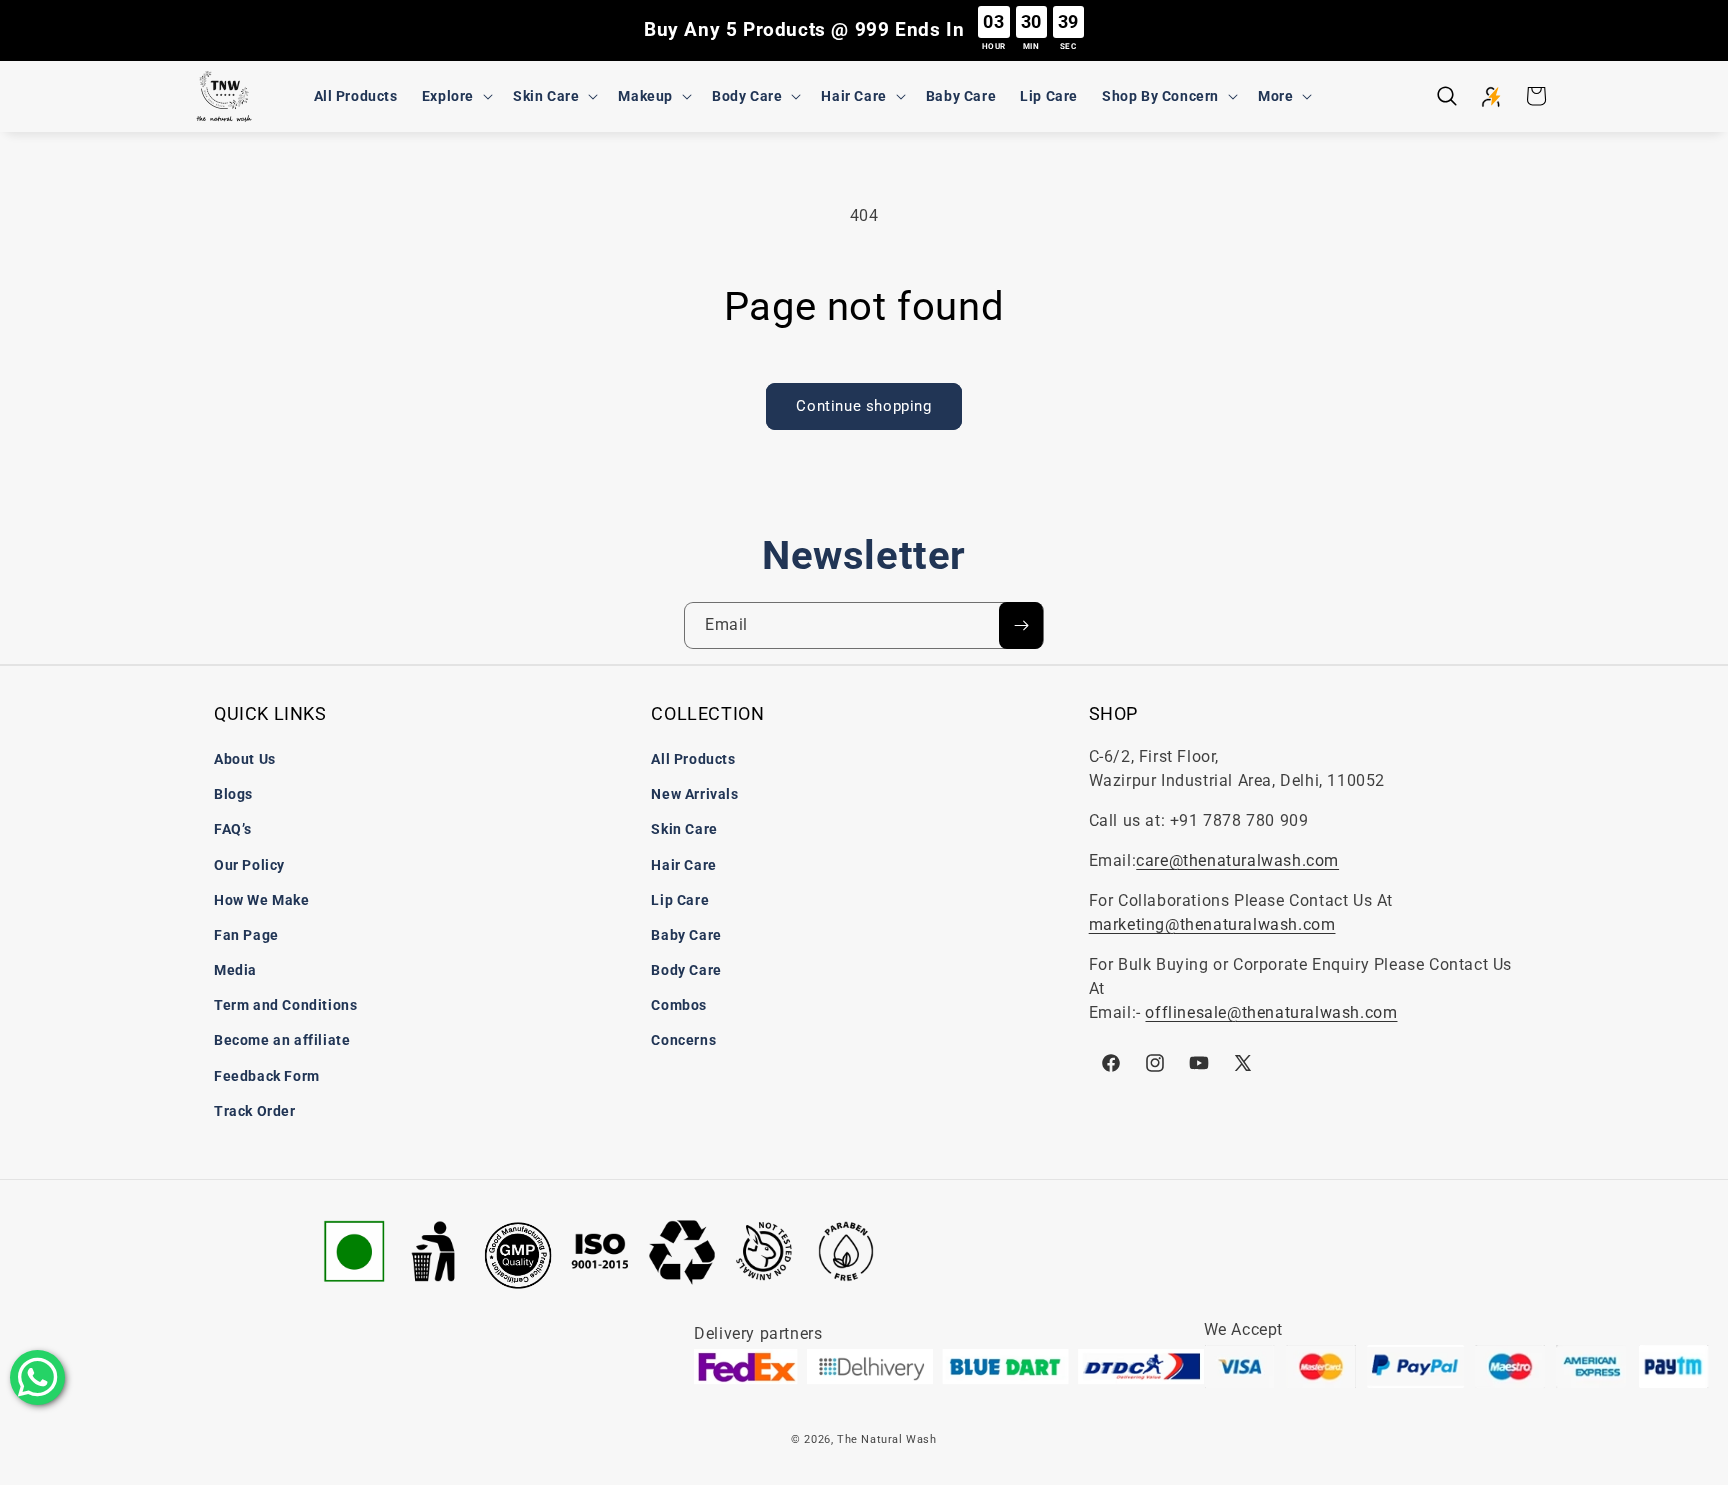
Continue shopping (863, 406)
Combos (679, 1005)
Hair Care (683, 865)
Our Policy (249, 865)
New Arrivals (694, 794)
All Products (693, 759)
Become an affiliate (282, 1040)
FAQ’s (233, 829)
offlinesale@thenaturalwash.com (1271, 1012)
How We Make (262, 900)
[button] (455, 96)
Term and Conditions (285, 1005)
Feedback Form (267, 1076)
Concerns (683, 1040)
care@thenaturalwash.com (1237, 860)
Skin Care (684, 829)
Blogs (233, 794)
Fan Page (246, 935)
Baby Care (686, 935)
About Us (245, 759)
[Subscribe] (1021, 625)
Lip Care (680, 900)
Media (235, 970)
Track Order (255, 1111)
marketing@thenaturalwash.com (1212, 924)
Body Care (686, 970)
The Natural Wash (887, 1439)
